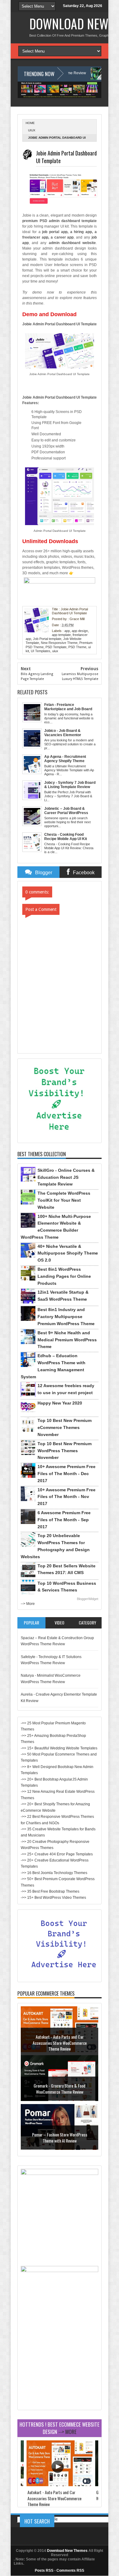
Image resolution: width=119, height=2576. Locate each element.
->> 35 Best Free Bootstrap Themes (50, 1891)
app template (61, 635)
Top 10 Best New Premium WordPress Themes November (65, 1451)
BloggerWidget (88, 1599)
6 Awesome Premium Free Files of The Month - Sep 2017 (64, 1520)
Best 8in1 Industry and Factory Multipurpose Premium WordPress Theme (66, 1317)
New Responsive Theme (59, 643)
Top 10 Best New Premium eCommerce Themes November (65, 1427)
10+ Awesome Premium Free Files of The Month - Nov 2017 (67, 1497)
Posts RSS (44, 2571)
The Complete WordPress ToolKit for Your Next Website (64, 1200)
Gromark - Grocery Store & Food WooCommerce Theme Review (60, 2089)
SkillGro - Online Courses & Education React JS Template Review (66, 1177)
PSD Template (56, 647)
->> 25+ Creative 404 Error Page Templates (57, 1854)
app (67, 631)
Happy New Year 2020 (60, 1403)
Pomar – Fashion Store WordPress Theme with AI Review (60, 2138)
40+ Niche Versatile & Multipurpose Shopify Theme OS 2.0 (68, 1253)
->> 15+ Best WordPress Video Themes (53, 1898)
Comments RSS (70, 2571)
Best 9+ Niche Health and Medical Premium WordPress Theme (67, 1340)
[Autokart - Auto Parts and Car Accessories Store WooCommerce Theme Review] (60, 2485)
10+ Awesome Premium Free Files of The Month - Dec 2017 (67, 1474)
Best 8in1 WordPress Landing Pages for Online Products (64, 1276)
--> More (28, 1604)
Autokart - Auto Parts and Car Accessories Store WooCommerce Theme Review (60, 2043)
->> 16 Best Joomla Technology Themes (54, 1873)
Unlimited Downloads (50, 541)
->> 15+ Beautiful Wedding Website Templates (59, 1748)
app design (80, 631)
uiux (32, 130)
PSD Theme (77, 647)
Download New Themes (67, 2551)
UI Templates (41, 651)
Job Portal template (47, 639)
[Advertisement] (60, 2369)
